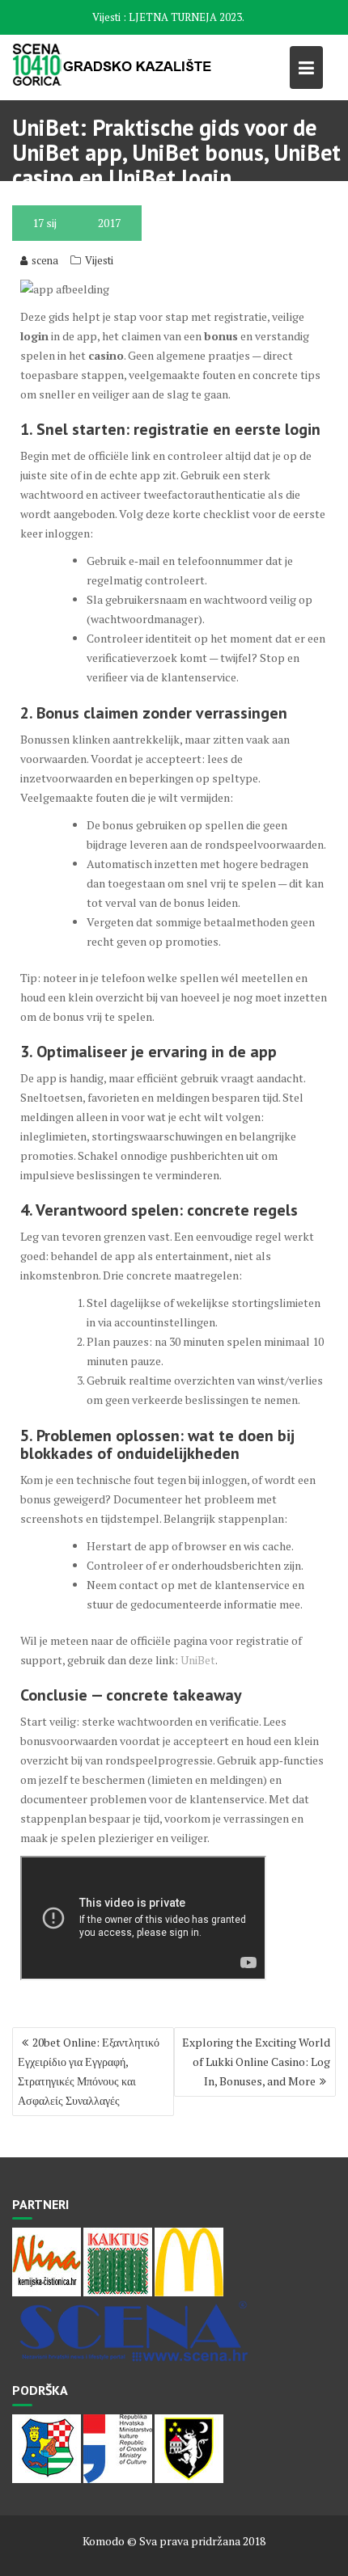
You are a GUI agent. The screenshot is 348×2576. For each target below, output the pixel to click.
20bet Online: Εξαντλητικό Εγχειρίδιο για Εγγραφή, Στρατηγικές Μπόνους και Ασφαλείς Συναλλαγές (89, 2071)
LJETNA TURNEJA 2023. (187, 17)
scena (45, 260)
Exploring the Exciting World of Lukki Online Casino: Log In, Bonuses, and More (256, 2062)
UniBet (198, 1660)
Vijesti (99, 260)
